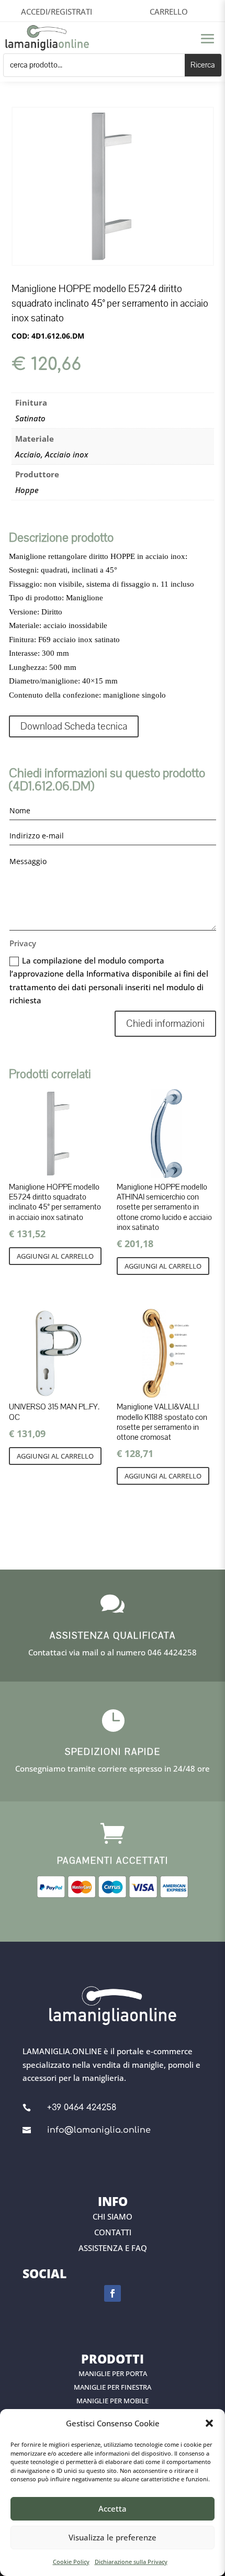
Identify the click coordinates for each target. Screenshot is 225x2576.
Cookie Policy (71, 2562)
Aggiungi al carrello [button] (55, 1256)
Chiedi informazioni (165, 1024)
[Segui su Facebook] (113, 2293)
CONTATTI (113, 2232)
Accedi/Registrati (57, 12)
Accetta (113, 2508)
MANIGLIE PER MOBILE (113, 2401)
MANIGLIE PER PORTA (113, 2373)
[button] (209, 2423)
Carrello (169, 12)
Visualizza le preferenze (113, 2537)
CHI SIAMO (113, 2216)
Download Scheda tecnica (74, 726)
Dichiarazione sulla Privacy (131, 2562)
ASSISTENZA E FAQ (113, 2248)
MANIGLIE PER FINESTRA (113, 2387)
